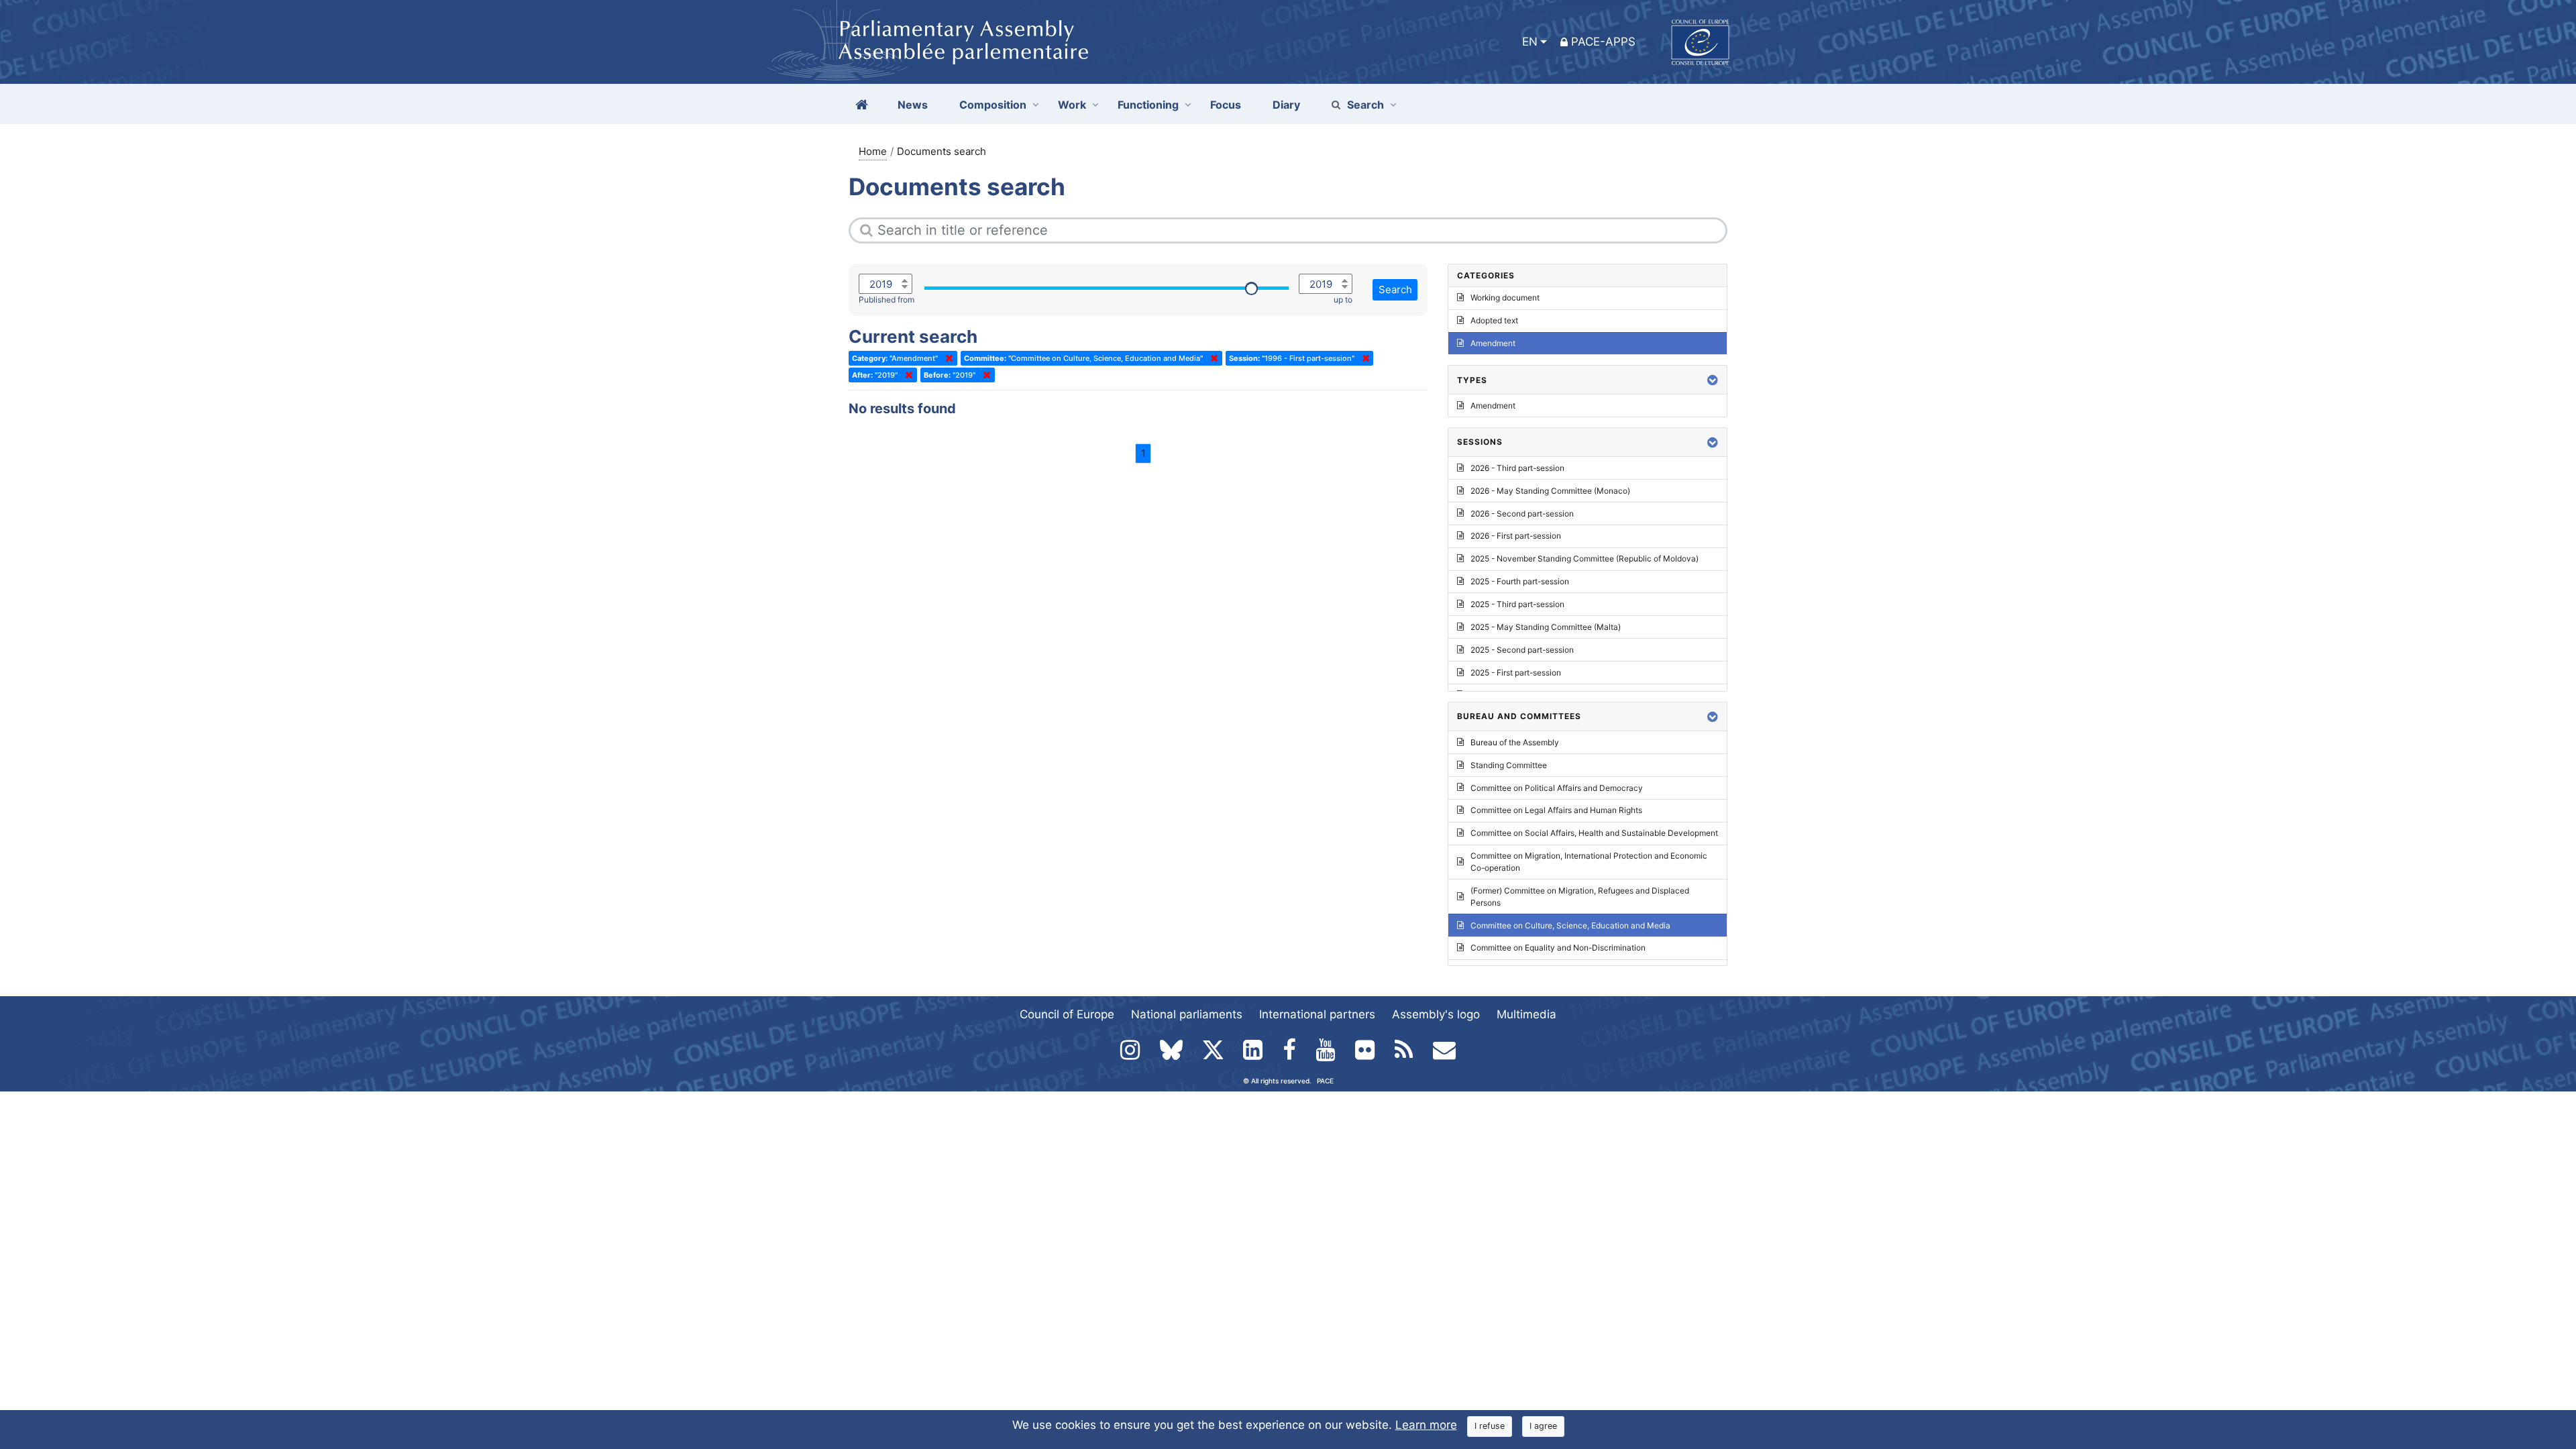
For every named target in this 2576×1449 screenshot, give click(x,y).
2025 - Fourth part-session (1520, 581)
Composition (993, 105)
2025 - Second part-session (1522, 650)
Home (873, 151)
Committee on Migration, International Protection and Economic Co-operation (1589, 862)
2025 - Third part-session (1517, 604)
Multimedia (1526, 1014)
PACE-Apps (1603, 42)
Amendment (1493, 343)
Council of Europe (1067, 1014)
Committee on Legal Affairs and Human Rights (1556, 810)
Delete (947, 358)
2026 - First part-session (1516, 536)
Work (1072, 105)
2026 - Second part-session (1522, 514)
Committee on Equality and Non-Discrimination (1558, 948)
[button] (1713, 380)
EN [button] (1530, 42)
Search (1365, 105)
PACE (1325, 1081)
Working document (1505, 298)
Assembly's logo (1436, 1014)
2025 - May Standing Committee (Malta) (1546, 627)
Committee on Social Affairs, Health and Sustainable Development (1594, 833)
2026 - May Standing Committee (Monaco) (1550, 491)
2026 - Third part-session (1517, 468)
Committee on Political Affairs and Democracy (1557, 788)
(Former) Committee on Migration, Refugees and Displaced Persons (1580, 897)
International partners (1317, 1014)
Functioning (1148, 105)
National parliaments (1187, 1014)
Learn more (1426, 1425)
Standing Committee (1509, 765)
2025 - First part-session (1516, 673)
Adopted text (1494, 320)
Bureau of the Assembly (1515, 742)
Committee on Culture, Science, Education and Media (1570, 925)
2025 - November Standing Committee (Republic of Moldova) (1585, 558)
